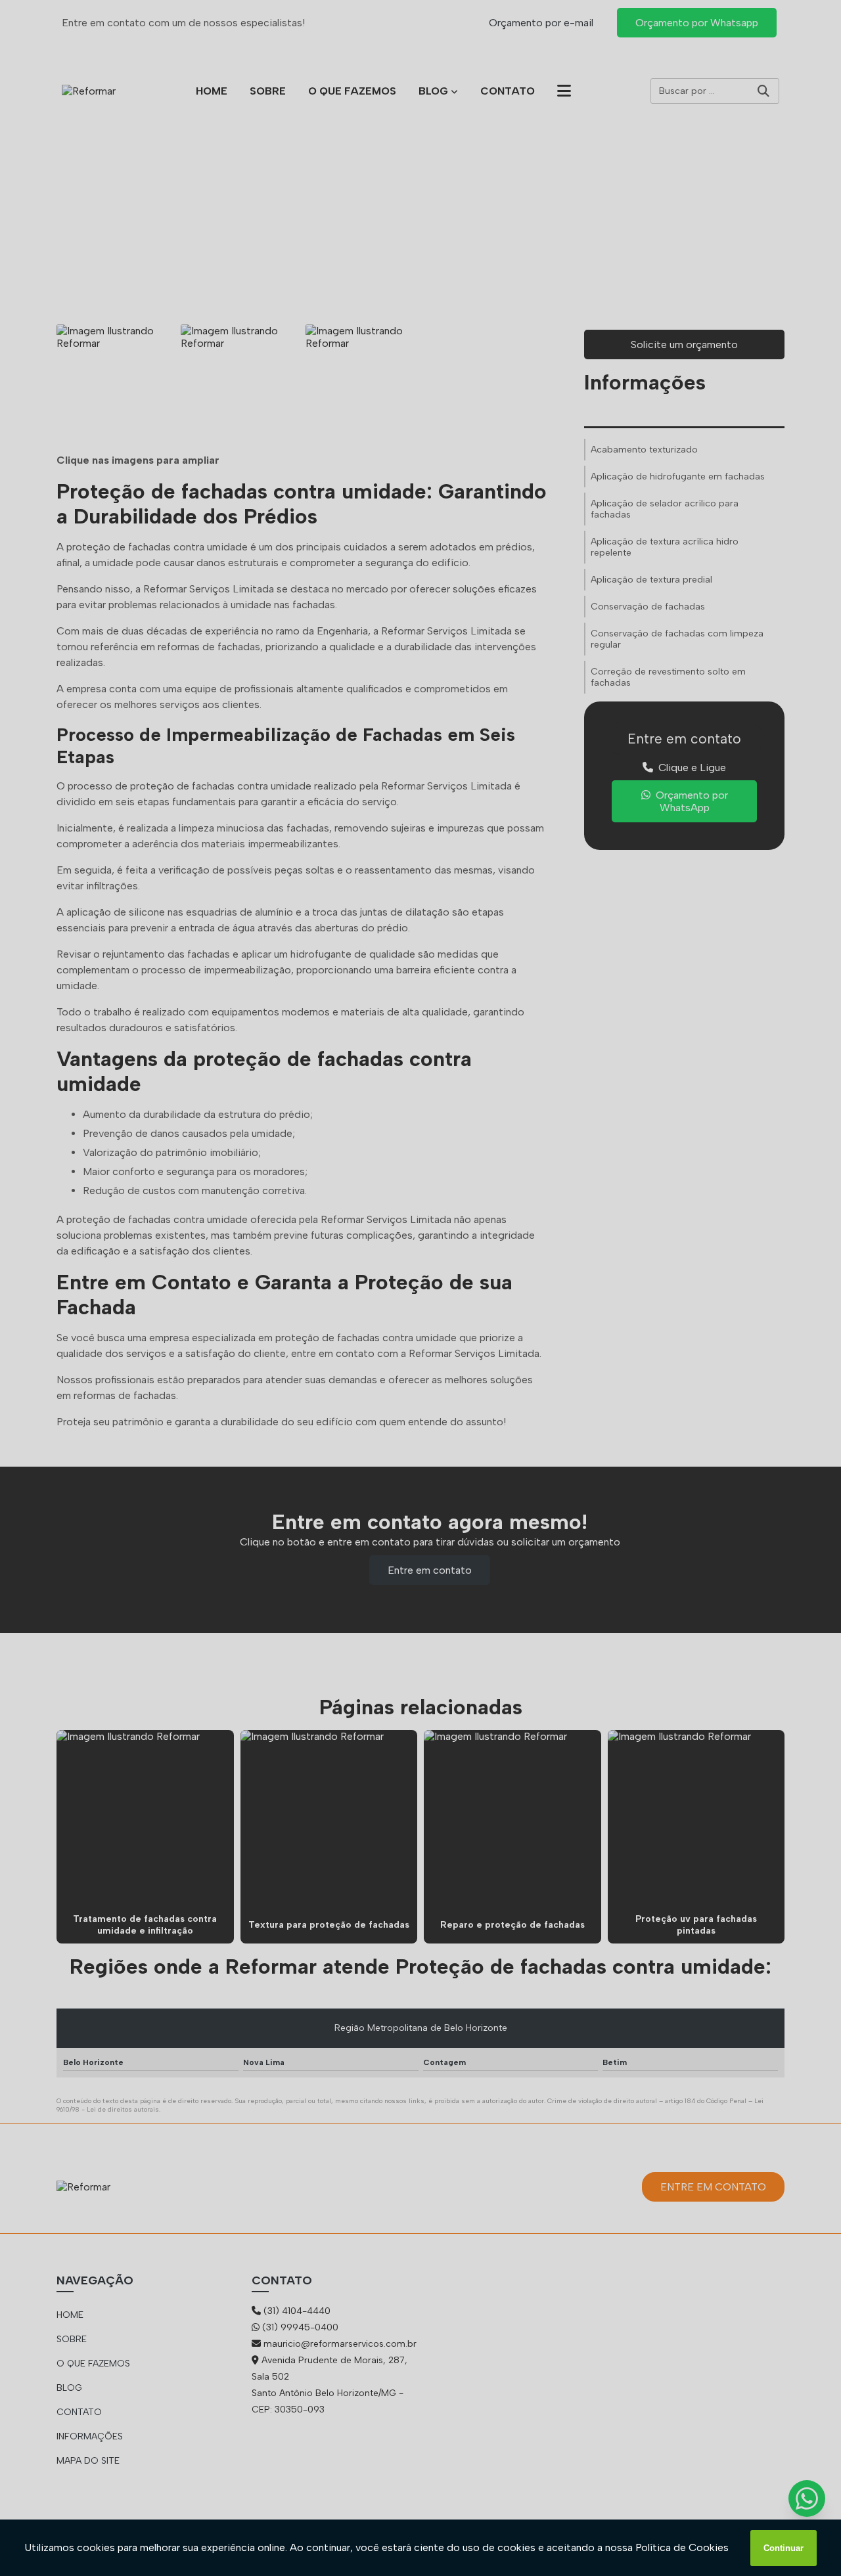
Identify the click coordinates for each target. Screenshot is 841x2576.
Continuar (784, 2548)
